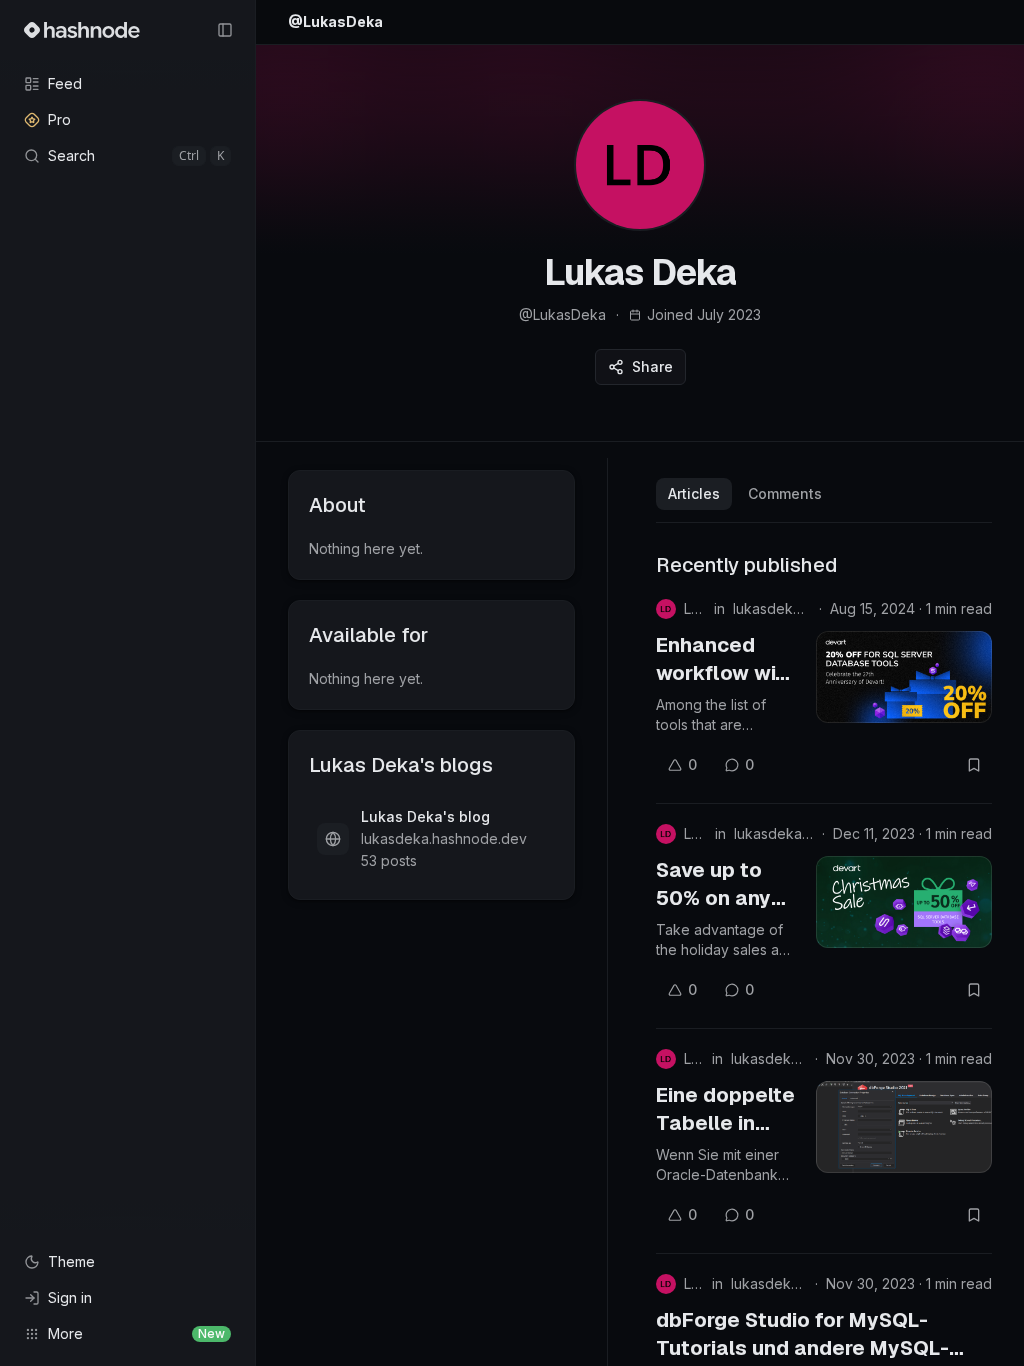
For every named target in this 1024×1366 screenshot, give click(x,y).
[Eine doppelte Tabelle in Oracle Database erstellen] (904, 1127)
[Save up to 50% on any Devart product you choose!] (904, 902)
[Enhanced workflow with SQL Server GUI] (904, 677)
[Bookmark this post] (974, 765)
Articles (694, 493)
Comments (785, 493)
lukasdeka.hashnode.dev (772, 608)
